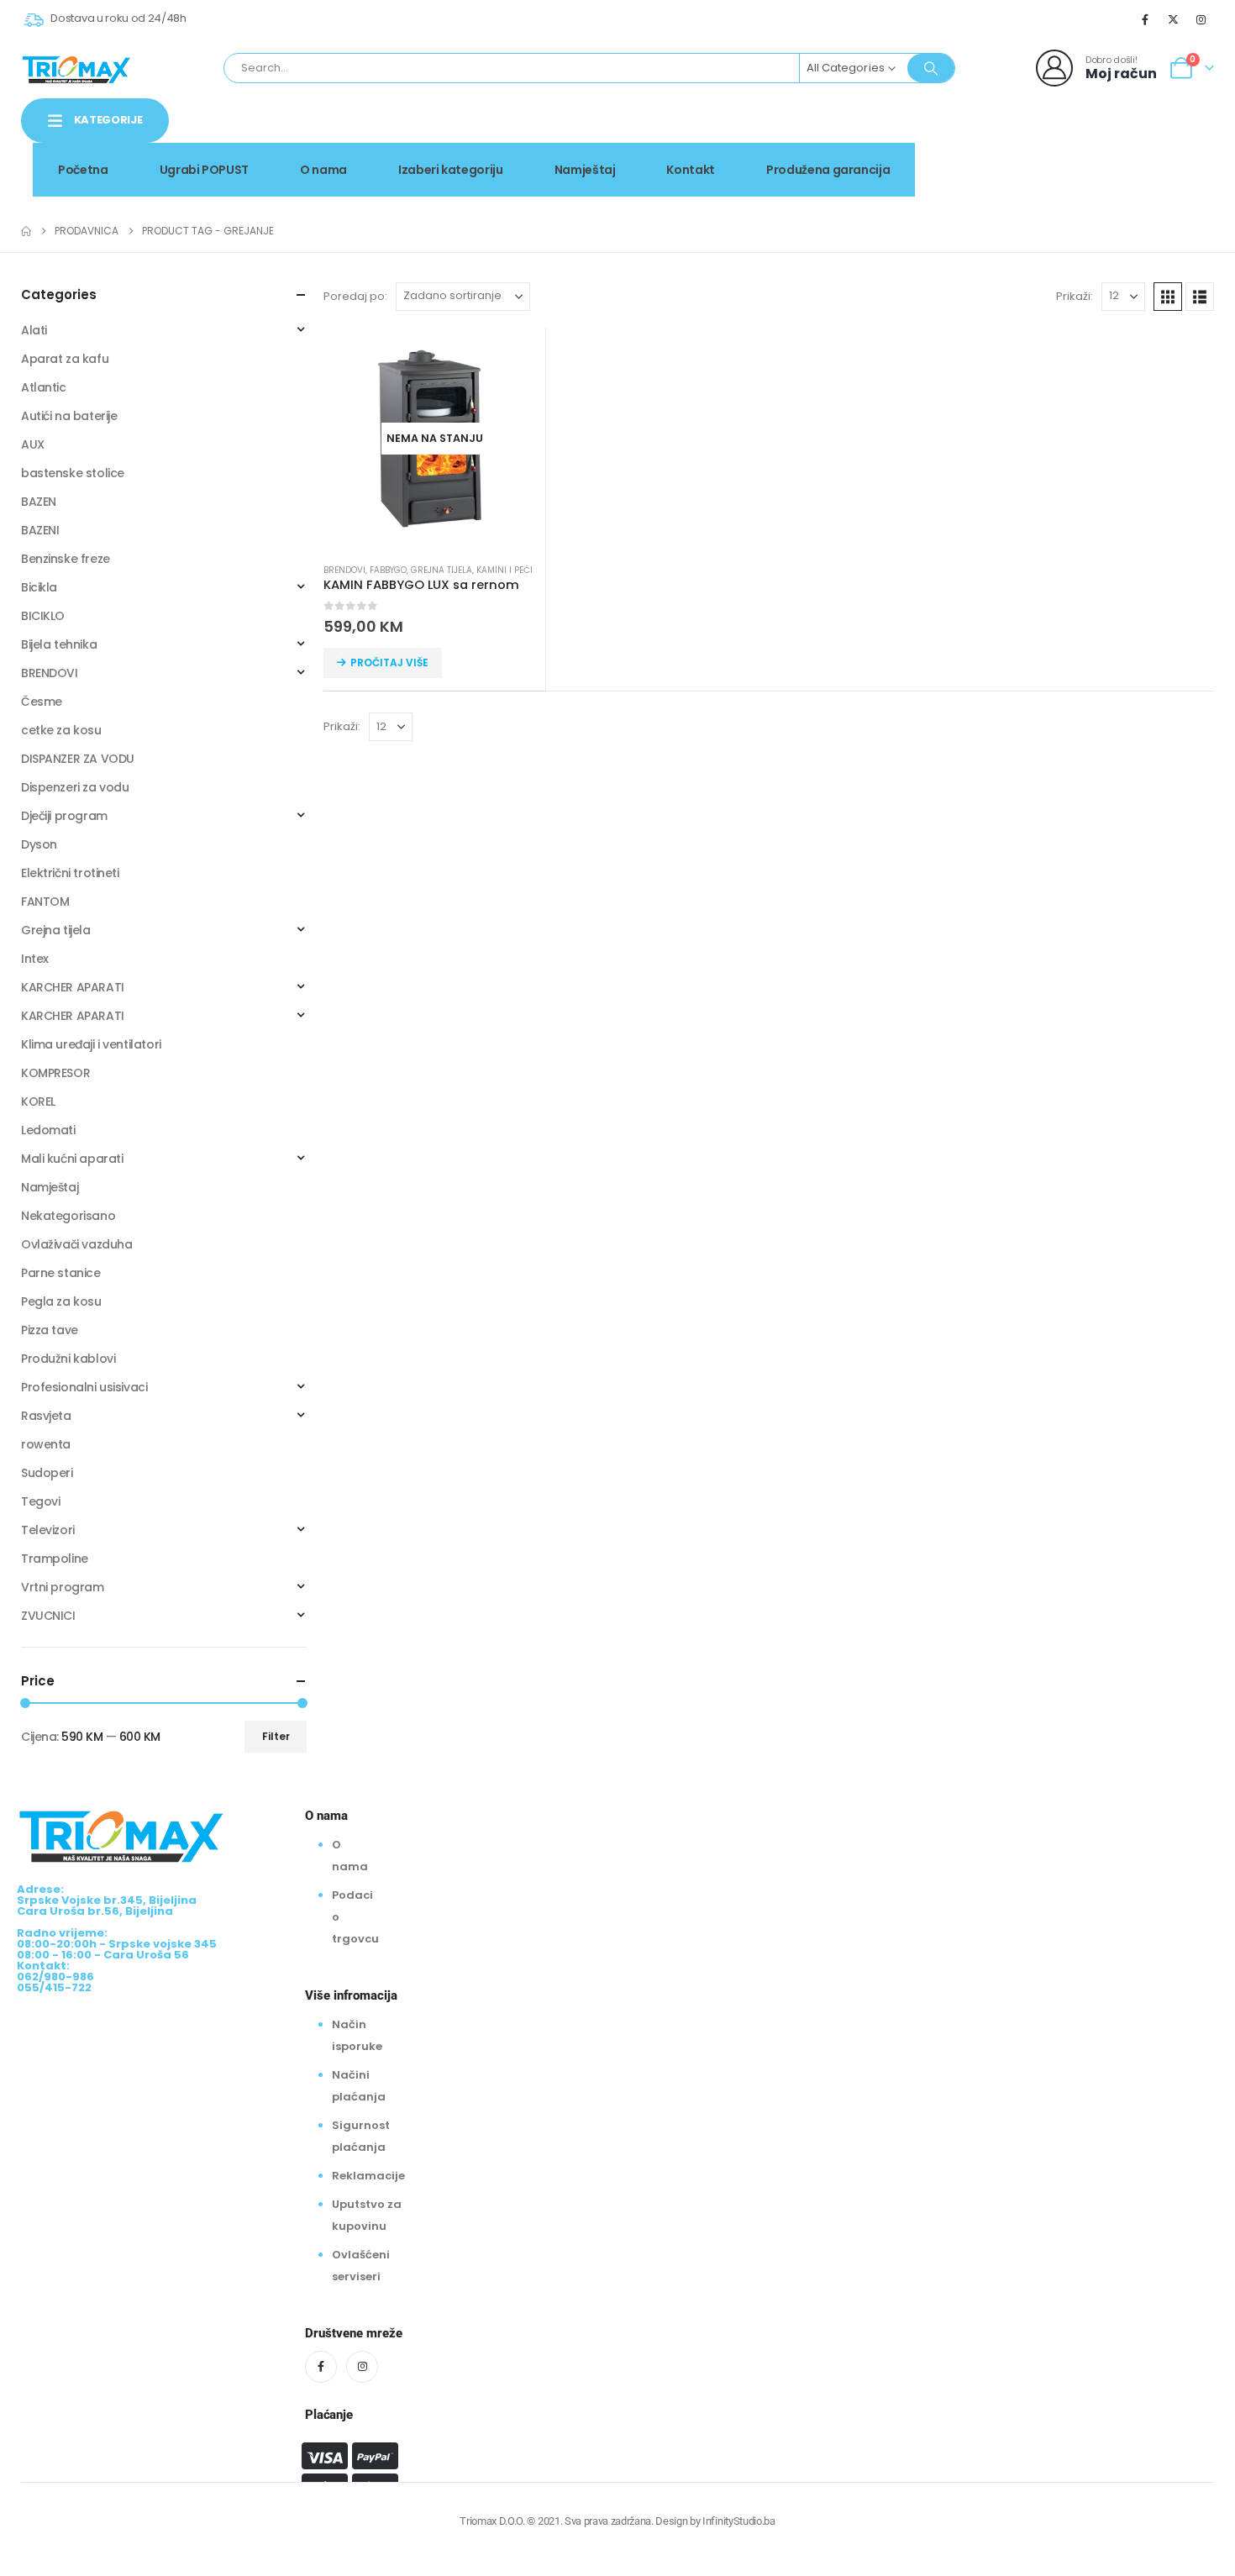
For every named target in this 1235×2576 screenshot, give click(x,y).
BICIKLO (43, 616)
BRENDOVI (344, 570)
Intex (35, 959)
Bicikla (39, 587)
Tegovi (40, 1501)
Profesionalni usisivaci (84, 1387)
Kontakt (691, 170)
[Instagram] (1201, 19)
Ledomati (48, 1130)
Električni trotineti (70, 873)
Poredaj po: (355, 296)
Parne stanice (61, 1273)
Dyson (39, 844)
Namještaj (585, 170)
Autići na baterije (69, 416)
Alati (34, 330)
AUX (33, 444)
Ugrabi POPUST (204, 170)
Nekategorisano (68, 1216)
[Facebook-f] (321, 2367)
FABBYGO (388, 570)
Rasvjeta (46, 1416)
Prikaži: (1075, 296)
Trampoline (55, 1559)
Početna (83, 170)
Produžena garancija (828, 170)
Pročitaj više (389, 662)
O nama (323, 170)
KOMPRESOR (55, 1073)
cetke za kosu (61, 730)
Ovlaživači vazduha (76, 1244)
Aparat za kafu (65, 359)
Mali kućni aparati (72, 1159)
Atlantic (44, 387)
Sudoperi (47, 1473)
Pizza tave (50, 1330)
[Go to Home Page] (26, 231)
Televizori (48, 1530)
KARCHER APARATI (73, 987)
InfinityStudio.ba (738, 2521)
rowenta (46, 1444)
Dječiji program (64, 816)
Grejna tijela (441, 570)
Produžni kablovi (68, 1359)
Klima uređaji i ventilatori (91, 1044)
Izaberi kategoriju (451, 170)
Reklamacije (368, 2176)
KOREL (38, 1101)
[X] (1174, 19)
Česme (42, 702)
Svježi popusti (1072, 137)
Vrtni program (63, 1587)
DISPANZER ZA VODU (78, 759)
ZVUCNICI (48, 1616)
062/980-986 (1161, 155)
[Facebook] (1145, 19)
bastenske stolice (73, 473)
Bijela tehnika (59, 644)
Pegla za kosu (61, 1301)
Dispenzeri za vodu (75, 787)
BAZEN (39, 502)
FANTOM (45, 902)
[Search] (931, 68)
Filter (276, 1736)
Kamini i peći (505, 570)
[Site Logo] (76, 68)
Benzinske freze (66, 559)
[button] (1168, 297)
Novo (1171, 137)
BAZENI (40, 530)
